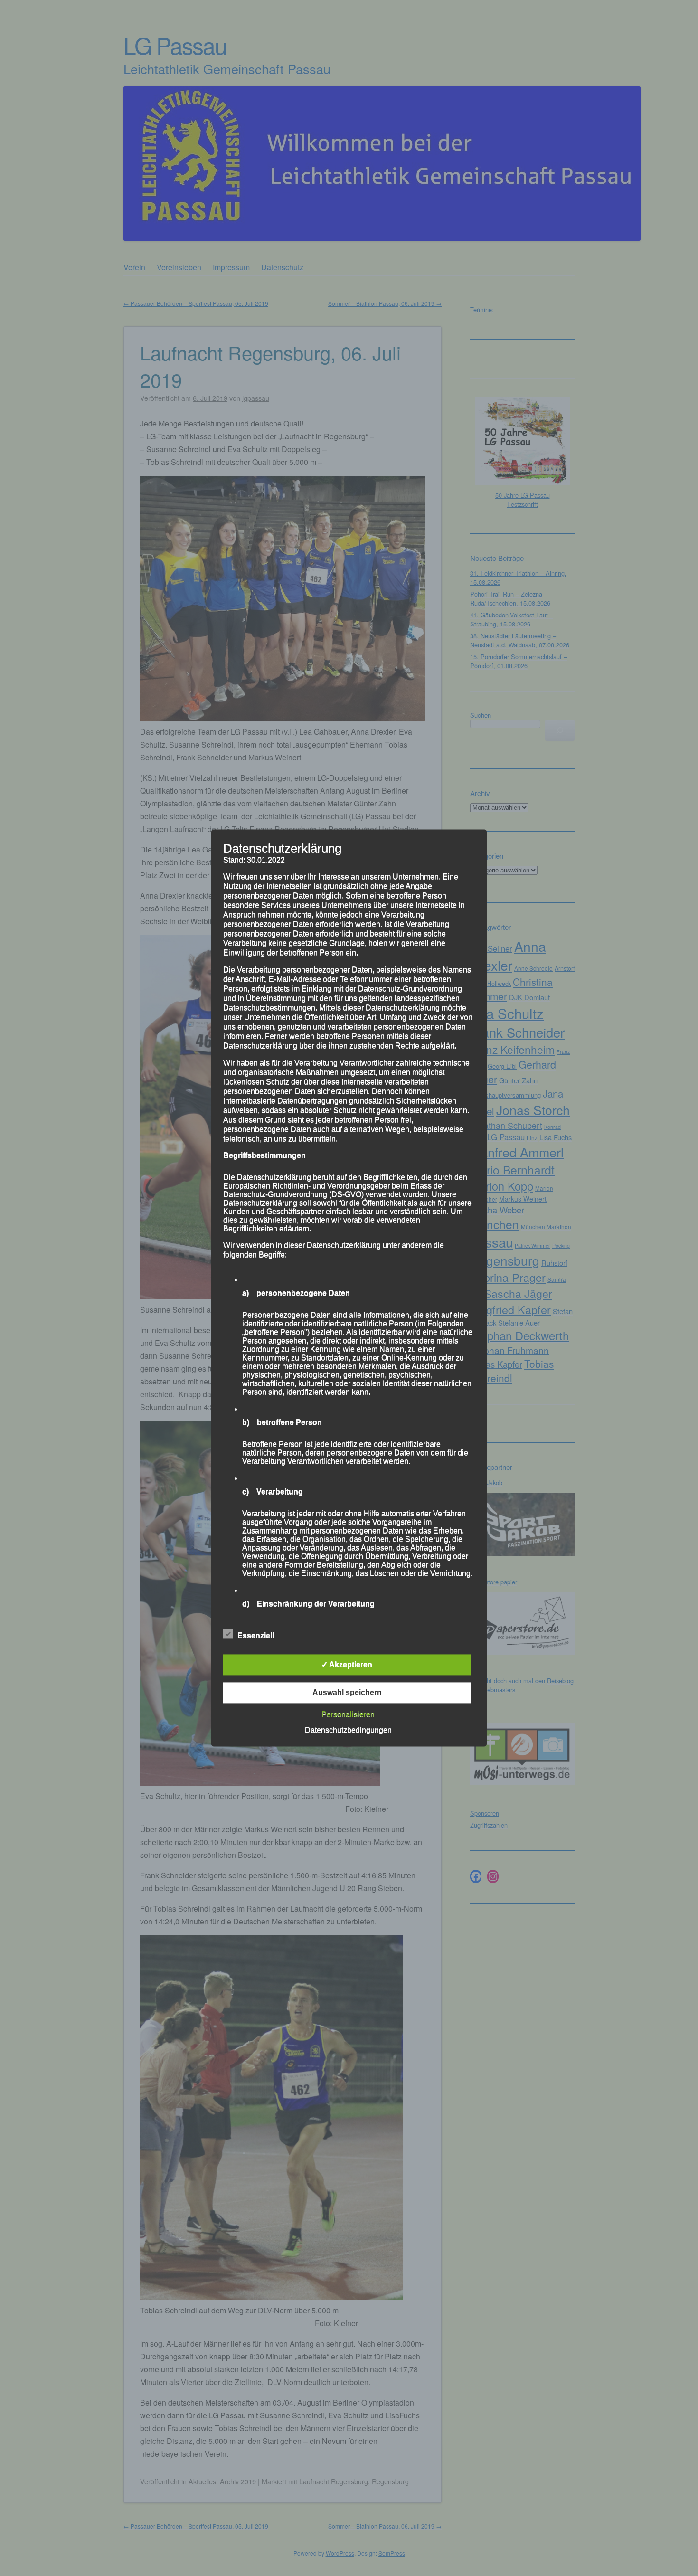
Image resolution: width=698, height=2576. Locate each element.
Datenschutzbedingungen (348, 1730)
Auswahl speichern (347, 1693)
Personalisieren (348, 1715)
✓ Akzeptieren (347, 1665)
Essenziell (256, 1636)
